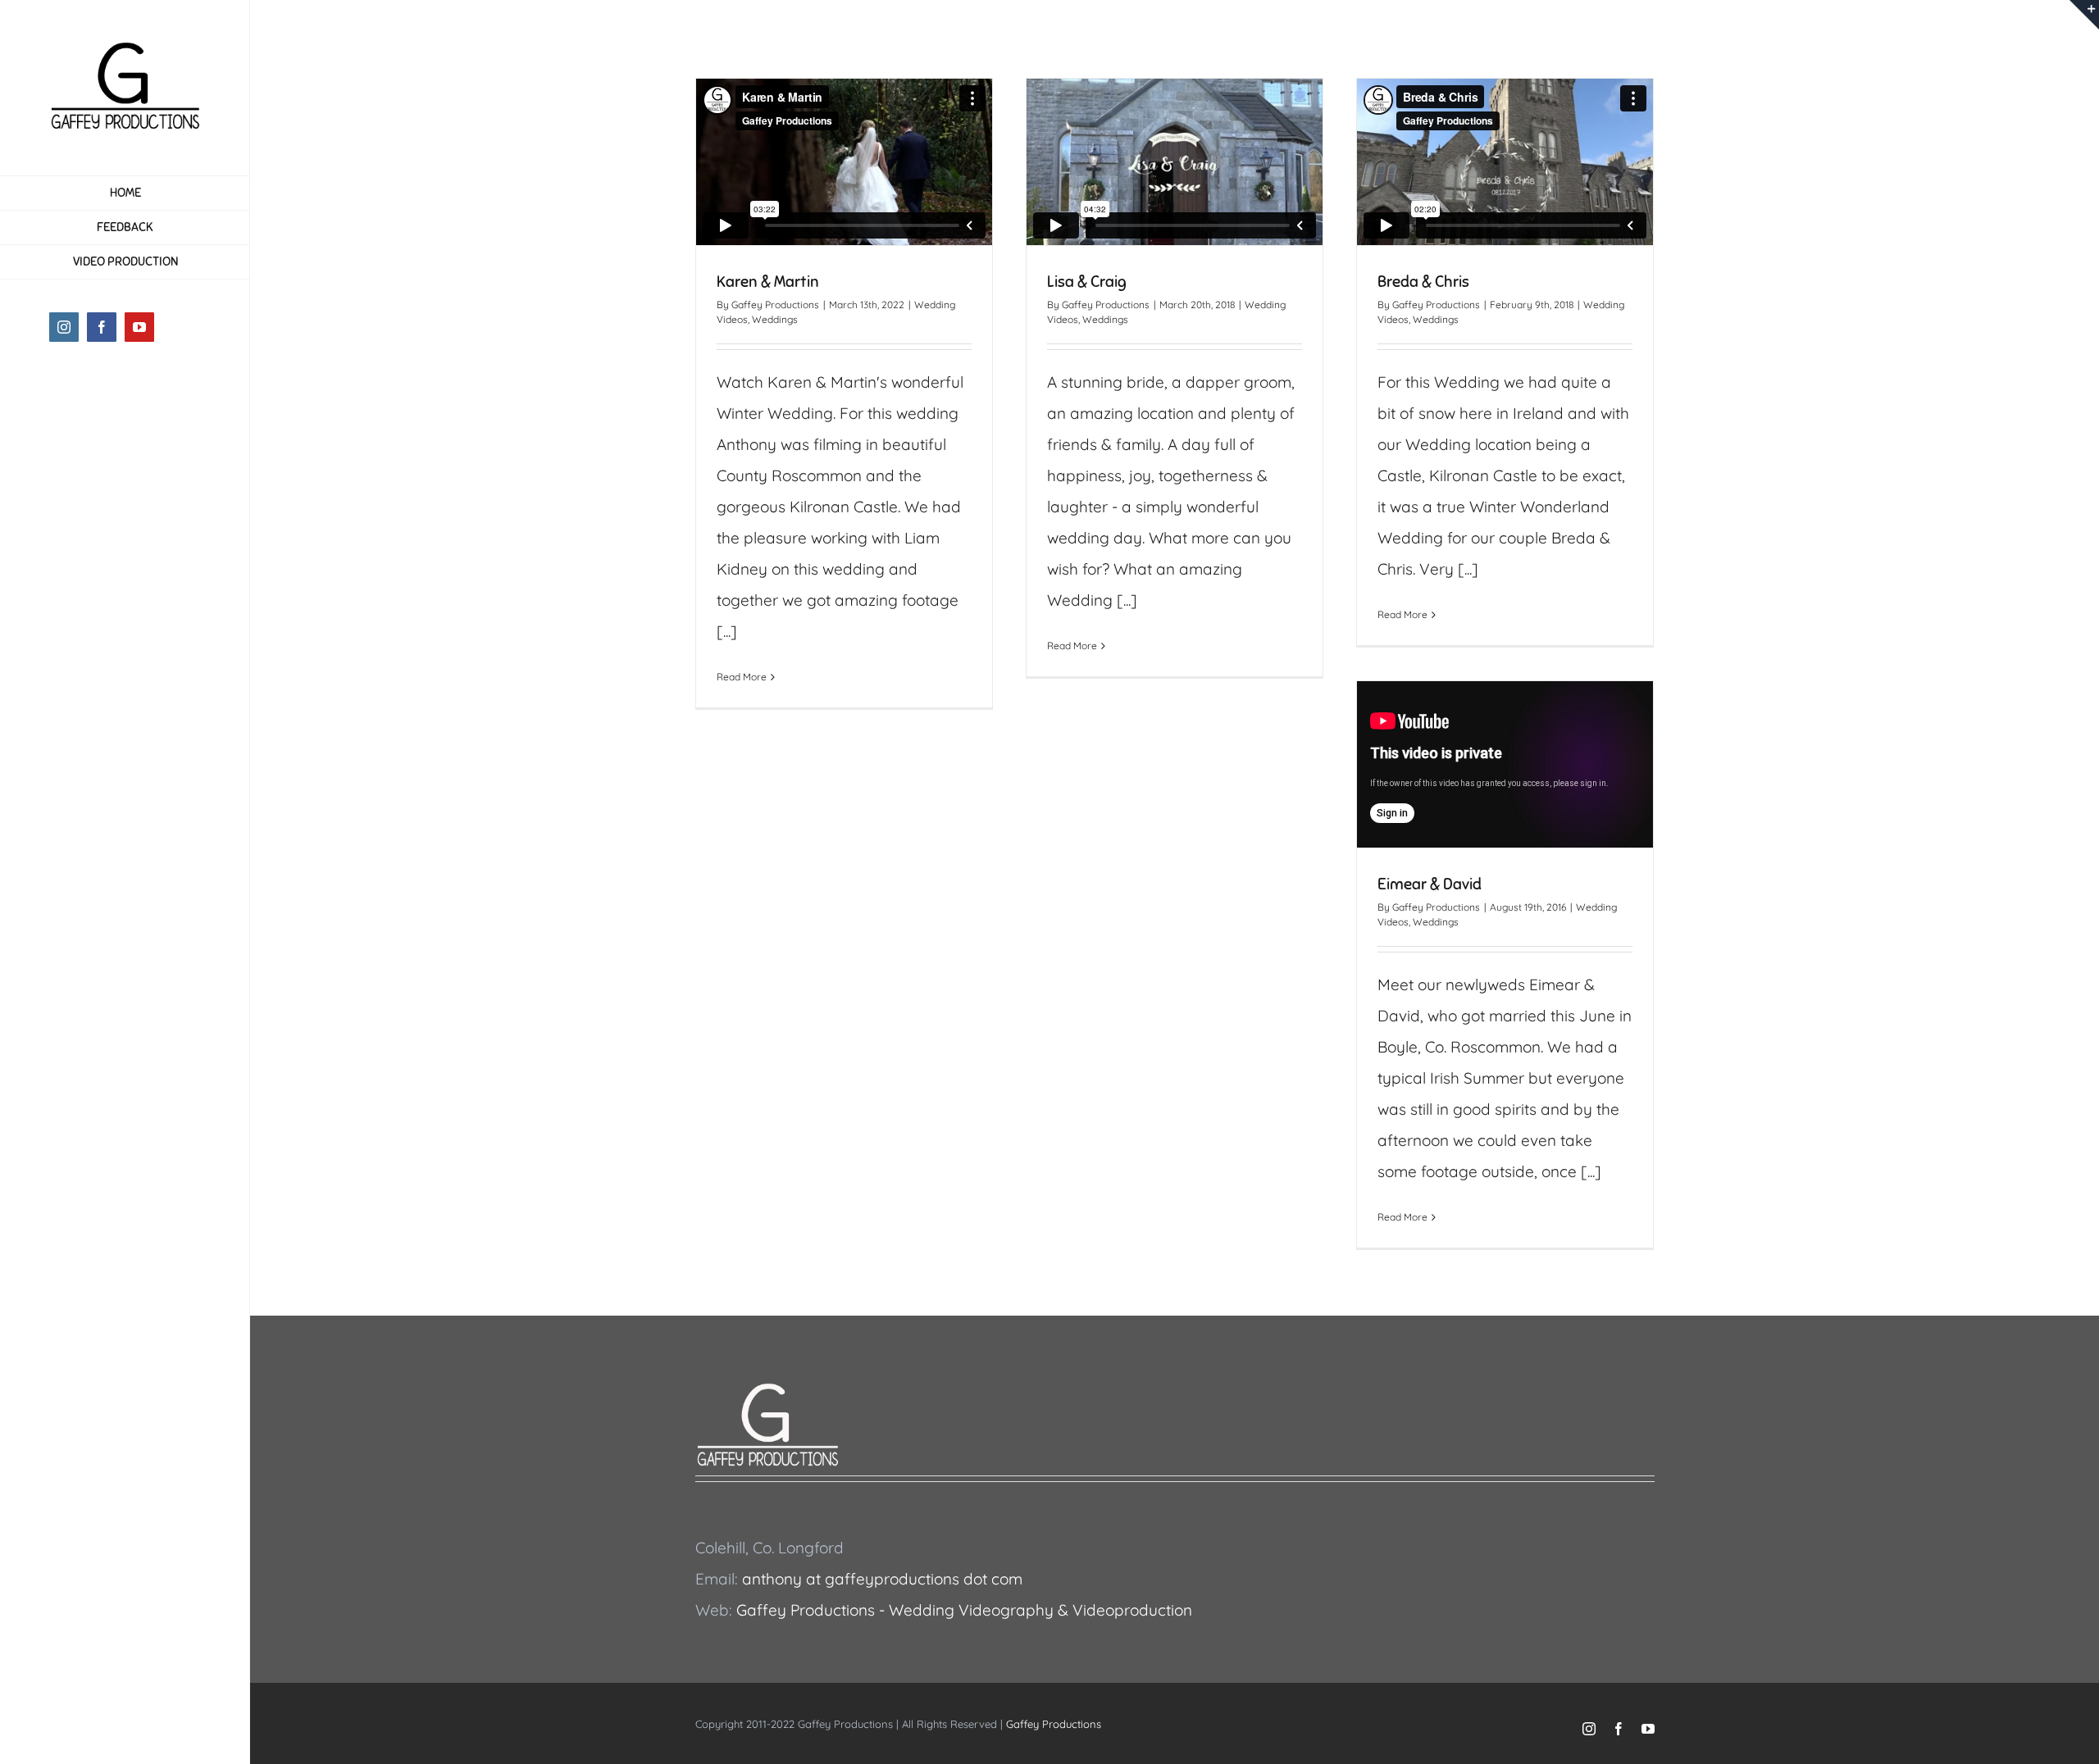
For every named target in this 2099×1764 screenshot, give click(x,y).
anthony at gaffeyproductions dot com (882, 1579)
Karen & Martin (768, 282)
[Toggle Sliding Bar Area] (2084, 15)
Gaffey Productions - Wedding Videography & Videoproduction (964, 1610)
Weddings (775, 319)
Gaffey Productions (775, 305)
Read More (742, 677)
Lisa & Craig (1087, 282)
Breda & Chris (1423, 282)
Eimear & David (1430, 884)
